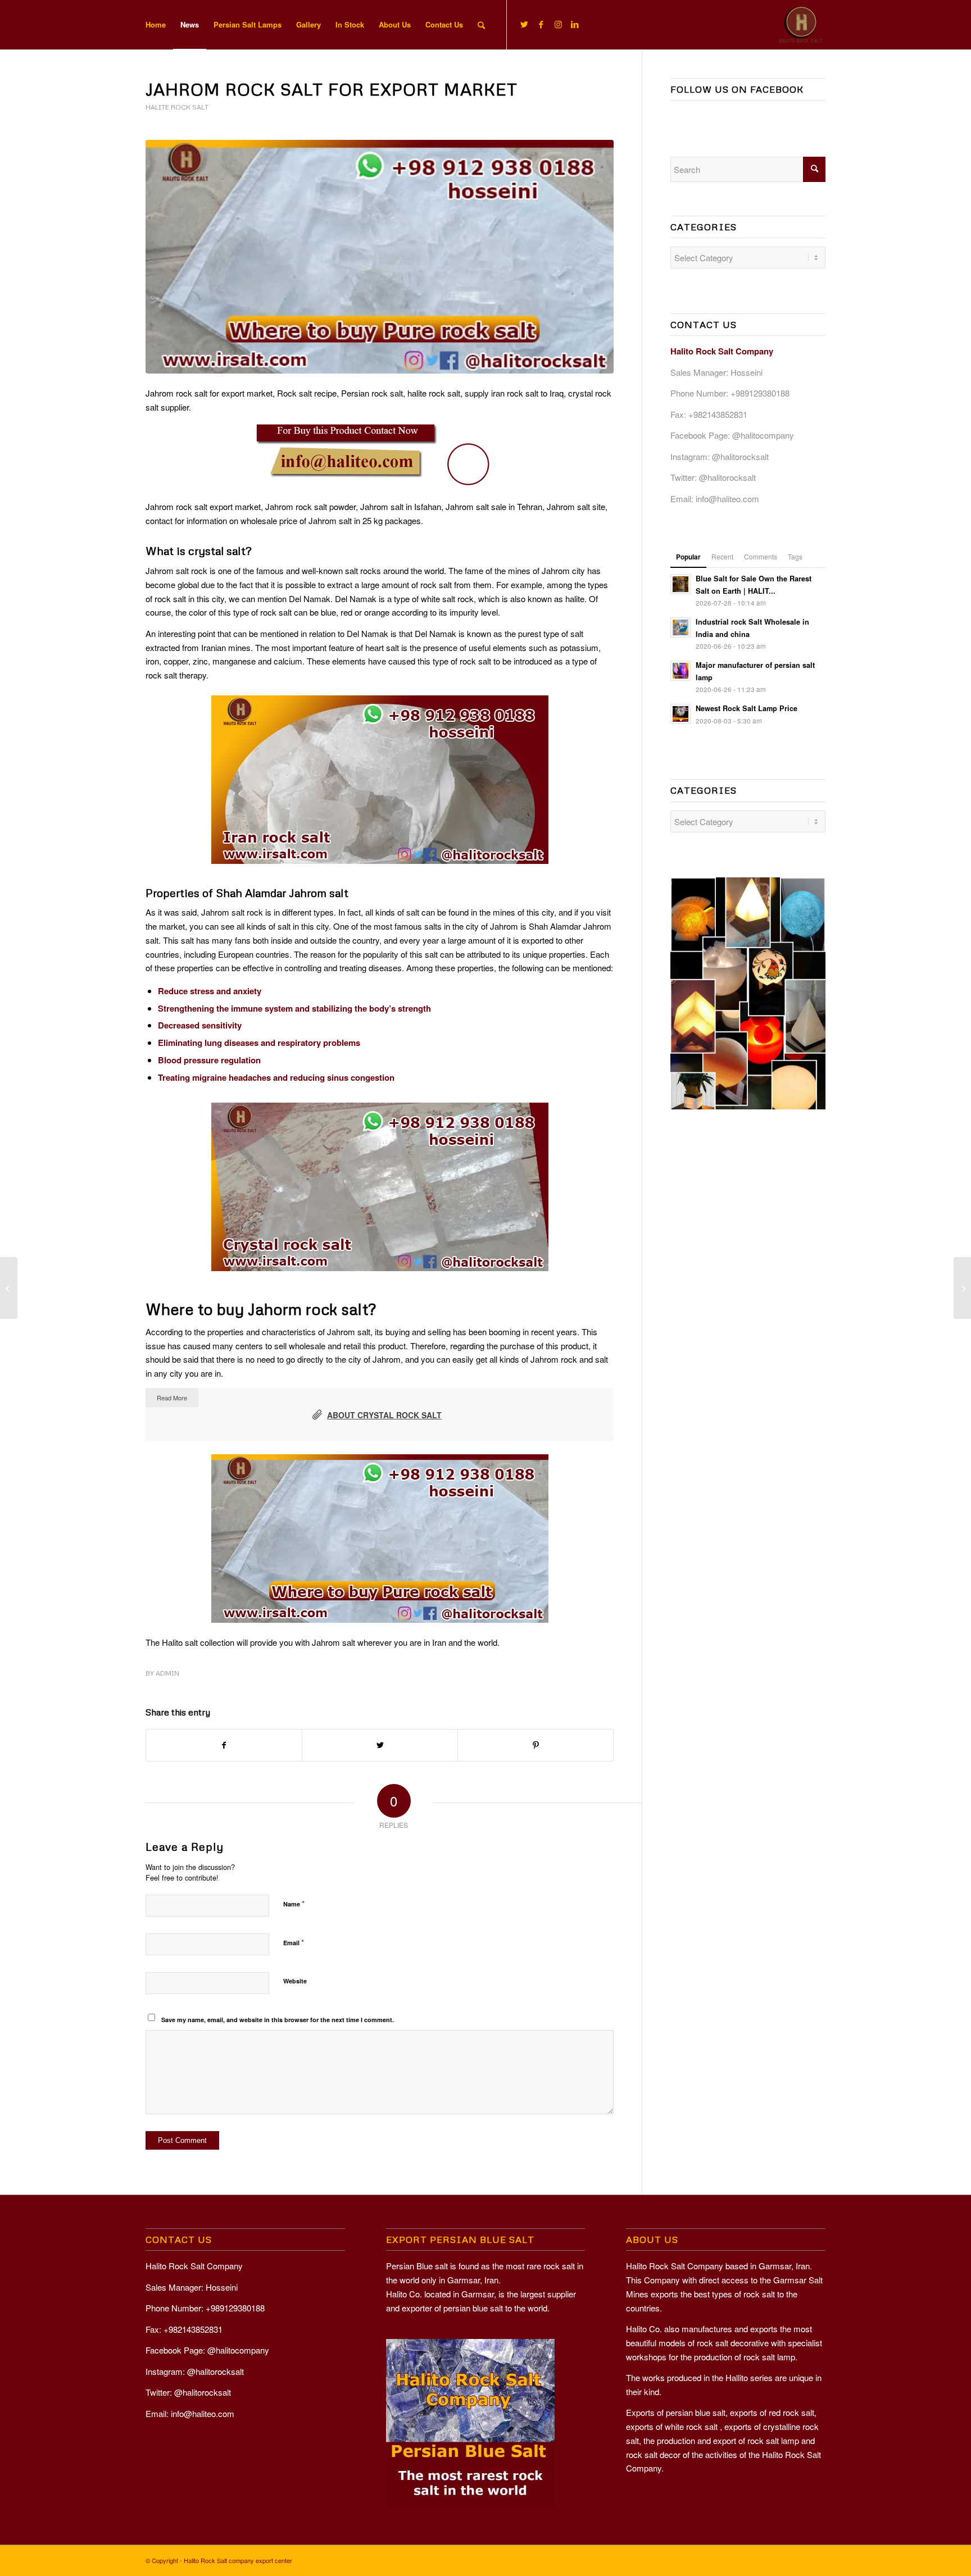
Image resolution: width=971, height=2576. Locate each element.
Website (295, 1981)
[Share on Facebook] (224, 1745)
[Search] (481, 25)
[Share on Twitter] (380, 1745)
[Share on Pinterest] (536, 1745)
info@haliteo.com (727, 499)
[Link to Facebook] (541, 24)
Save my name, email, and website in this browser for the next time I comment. (278, 2020)
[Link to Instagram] (558, 24)
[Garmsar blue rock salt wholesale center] (9, 1288)
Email (294, 1942)
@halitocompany (763, 435)
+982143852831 (718, 414)
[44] (380, 257)
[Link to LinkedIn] (575, 24)
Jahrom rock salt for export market (332, 89)
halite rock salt (177, 107)
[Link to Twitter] (524, 24)
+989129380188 (760, 393)
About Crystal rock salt (384, 1415)
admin (167, 1673)
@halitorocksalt (740, 456)
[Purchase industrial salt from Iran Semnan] (962, 1288)
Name (294, 1903)
